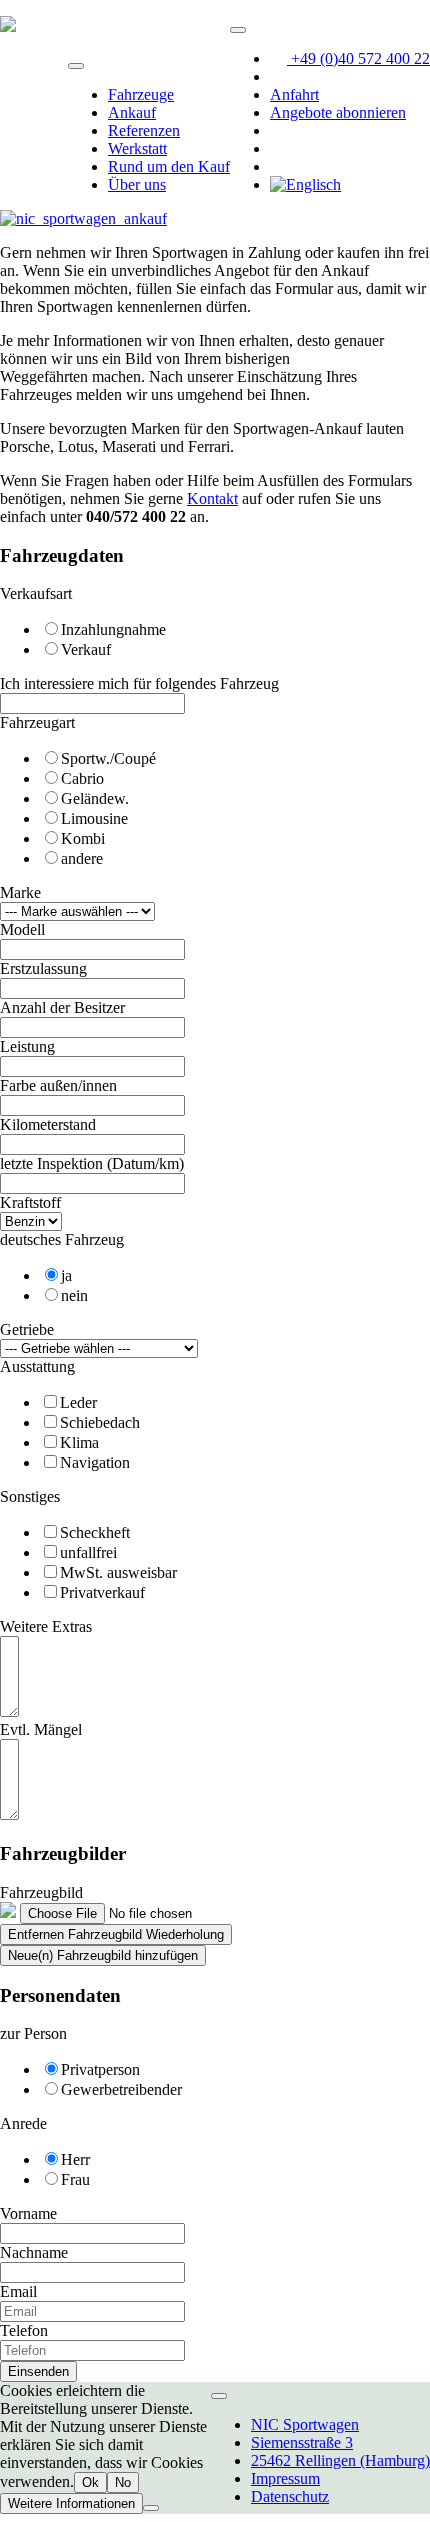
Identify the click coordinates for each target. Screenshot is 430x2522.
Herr (75, 2159)
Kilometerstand (48, 1124)
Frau (75, 2179)
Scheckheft (95, 1532)
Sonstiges (30, 1496)
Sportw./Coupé (108, 758)
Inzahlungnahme (113, 629)
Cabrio (82, 778)
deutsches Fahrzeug (62, 1239)
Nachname (34, 2252)
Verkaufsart (36, 593)
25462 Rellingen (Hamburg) (340, 2460)
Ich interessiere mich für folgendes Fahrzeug (139, 683)
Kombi (83, 838)
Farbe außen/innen (58, 1085)
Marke (20, 892)
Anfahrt (294, 94)
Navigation (95, 1462)
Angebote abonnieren (338, 112)
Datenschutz (290, 2496)
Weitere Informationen (71, 2503)
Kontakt (212, 498)
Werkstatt (137, 148)
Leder (78, 1402)
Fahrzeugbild (41, 1892)
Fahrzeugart (37, 722)
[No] (151, 2508)
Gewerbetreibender (121, 2089)
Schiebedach (100, 1422)
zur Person (33, 2033)
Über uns (137, 184)
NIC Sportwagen (305, 2424)
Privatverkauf (102, 1592)
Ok (90, 2482)
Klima (79, 1442)
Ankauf (132, 112)
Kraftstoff (30, 1202)
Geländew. (95, 798)
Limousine (94, 818)
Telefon (24, 2330)
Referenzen (144, 130)
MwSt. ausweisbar (118, 1572)
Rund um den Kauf (169, 166)
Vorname (28, 2213)
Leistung (27, 1046)
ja (66, 1275)
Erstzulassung (43, 968)
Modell (22, 929)
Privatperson (100, 2069)
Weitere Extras (46, 1626)
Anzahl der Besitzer (62, 1007)
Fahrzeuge (141, 94)
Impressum (285, 2478)
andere (82, 858)
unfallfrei (88, 1552)
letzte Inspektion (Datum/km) (92, 1163)
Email (18, 2291)
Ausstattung (37, 1366)
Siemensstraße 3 (302, 2442)
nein (74, 1295)
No (123, 2482)
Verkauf (86, 649)
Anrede (23, 2123)
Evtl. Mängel (41, 1729)
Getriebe (27, 1329)
